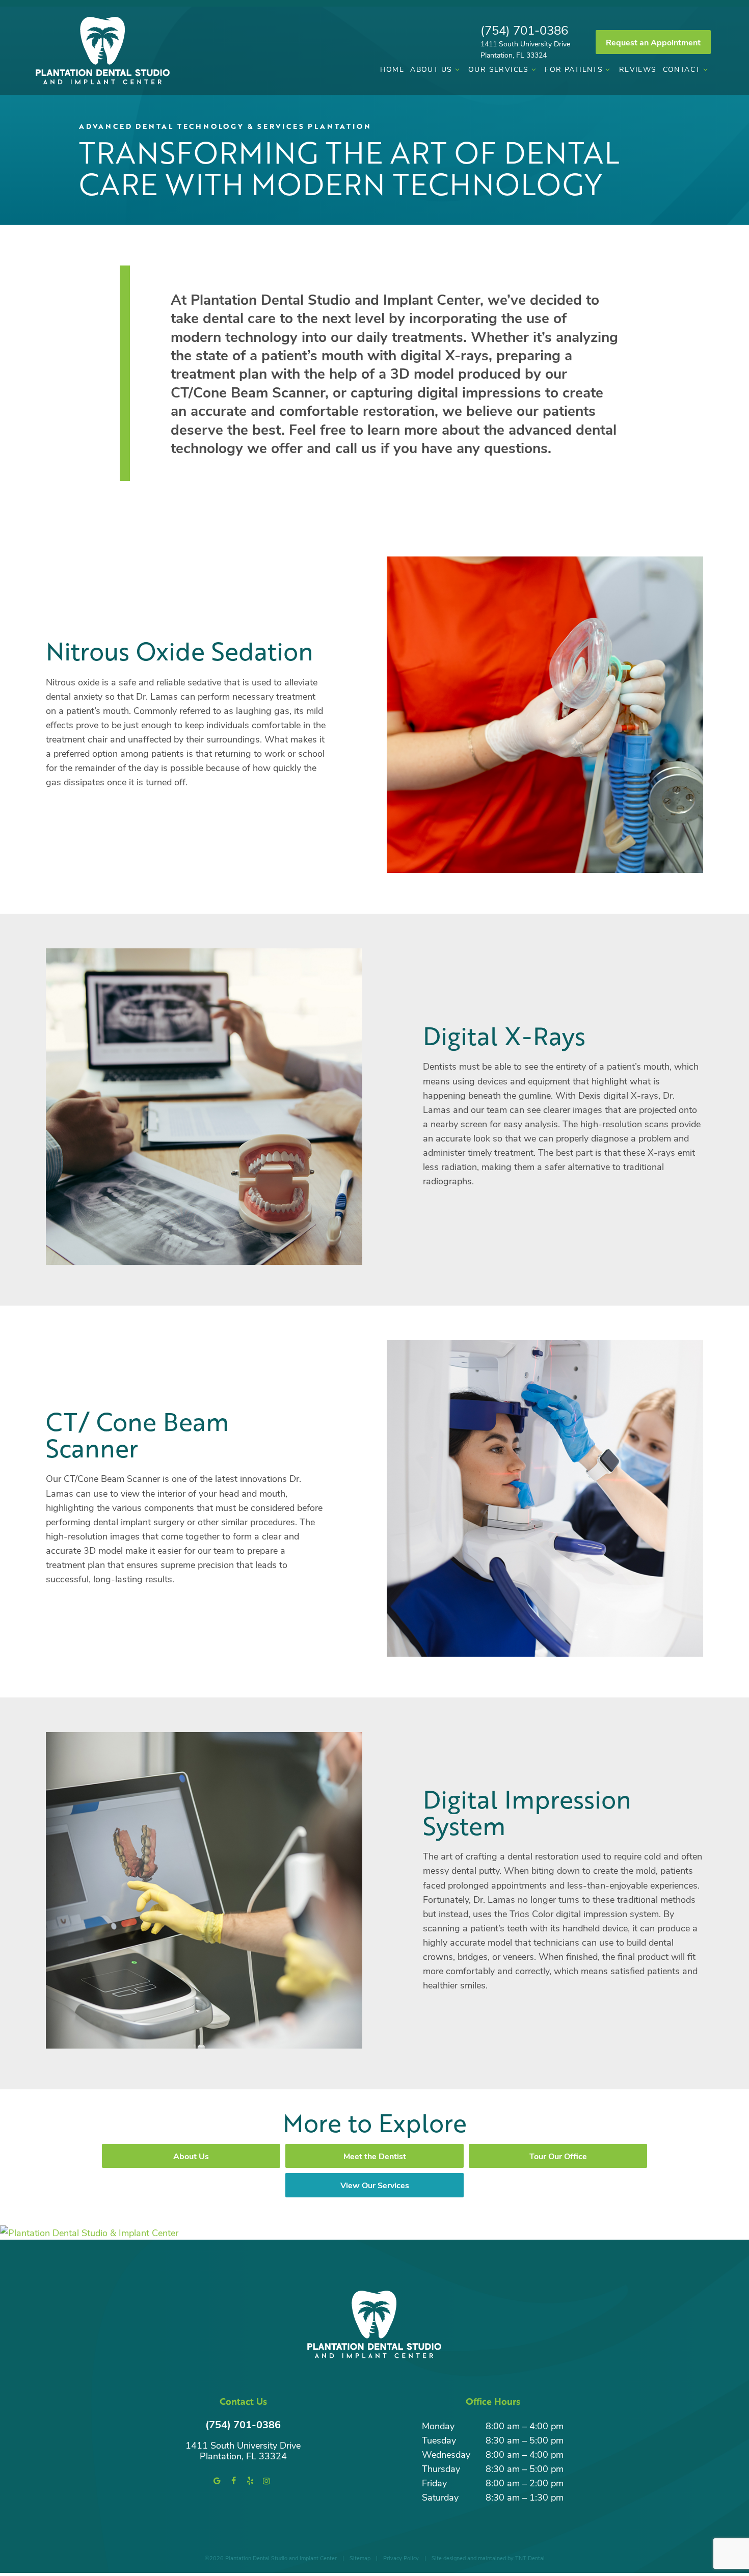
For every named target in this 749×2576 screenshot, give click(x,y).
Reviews (638, 69)
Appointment (653, 42)
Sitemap (360, 2558)
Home (392, 69)
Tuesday (439, 2440)
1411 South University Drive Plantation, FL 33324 (525, 49)
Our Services (499, 69)
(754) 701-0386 (524, 30)
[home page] (103, 51)
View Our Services (375, 2185)
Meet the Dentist (375, 2156)
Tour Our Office (558, 2156)
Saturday (440, 2497)
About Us (431, 69)
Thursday (441, 2468)
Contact (682, 69)
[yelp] (250, 2481)
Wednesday (446, 2454)
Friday (434, 2483)
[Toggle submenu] (457, 69)
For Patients (574, 69)
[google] (217, 2481)
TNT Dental (530, 2558)
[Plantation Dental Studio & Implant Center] (374, 2233)
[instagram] (266, 2481)
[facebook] (233, 2481)
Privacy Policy (401, 2558)
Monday (438, 2426)
